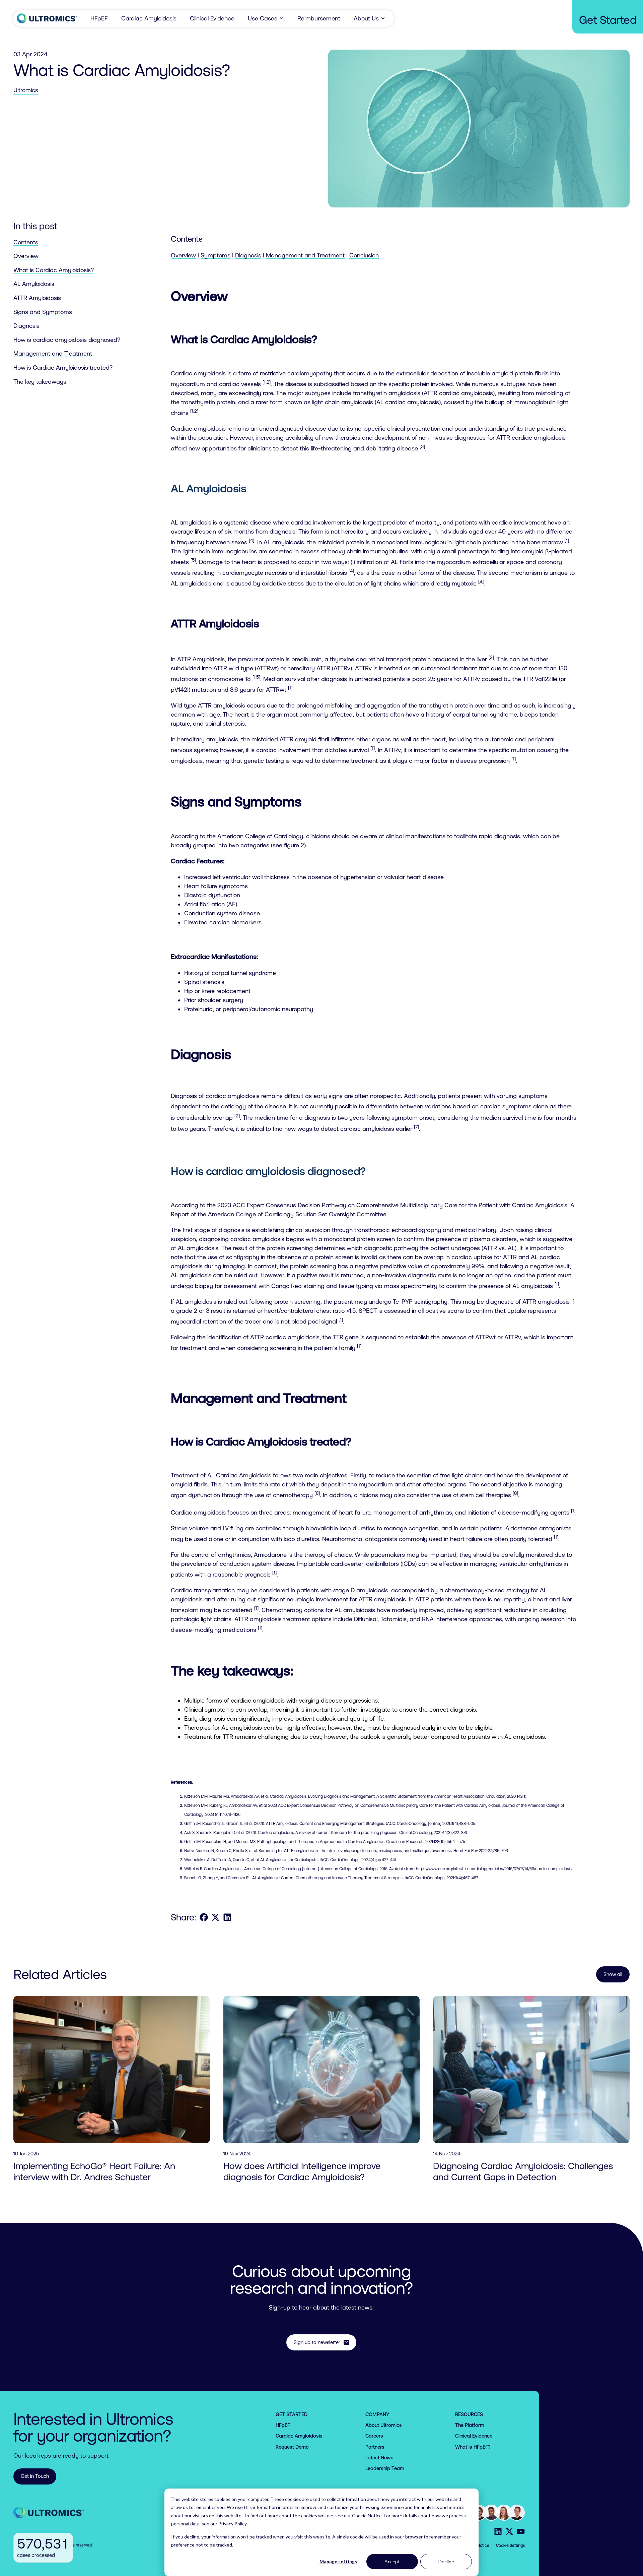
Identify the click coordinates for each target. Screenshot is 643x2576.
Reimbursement (319, 18)
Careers (374, 2436)
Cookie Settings (510, 2546)
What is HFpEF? (473, 2447)
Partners (375, 2447)
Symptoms (216, 255)
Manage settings (338, 2561)
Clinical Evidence (212, 18)
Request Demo (292, 2447)
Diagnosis (26, 326)
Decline (446, 2561)
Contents (26, 242)
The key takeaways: (41, 381)
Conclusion (364, 255)
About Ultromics (384, 2425)
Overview (26, 256)
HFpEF (99, 18)
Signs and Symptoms (43, 312)
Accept (392, 2561)
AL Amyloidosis (34, 284)
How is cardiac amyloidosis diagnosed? (67, 340)
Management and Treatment (53, 353)
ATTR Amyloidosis (37, 298)
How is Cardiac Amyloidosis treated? (63, 367)
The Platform (470, 2425)
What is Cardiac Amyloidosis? (54, 270)
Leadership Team (385, 2468)
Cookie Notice (367, 2516)
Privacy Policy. (233, 2524)
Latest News (379, 2458)
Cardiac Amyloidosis (149, 18)
